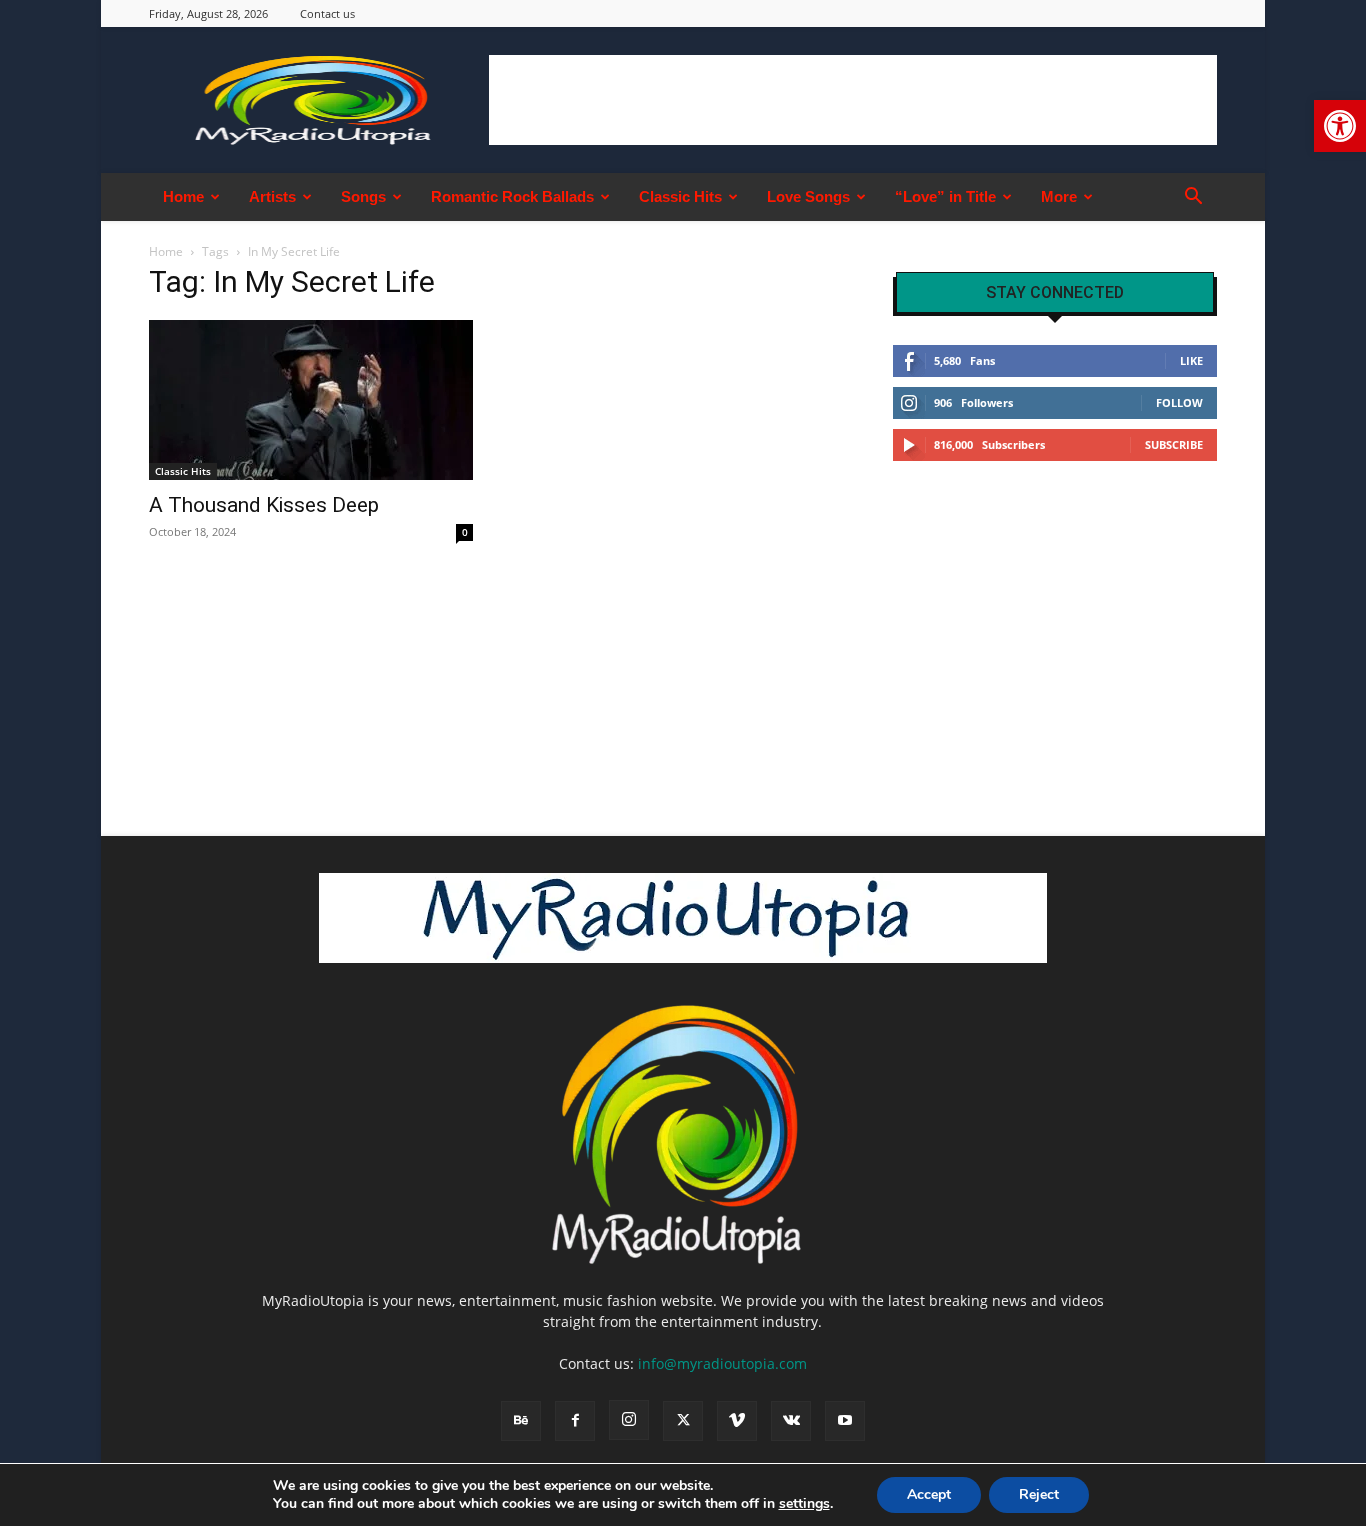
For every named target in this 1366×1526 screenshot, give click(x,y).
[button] (1340, 126)
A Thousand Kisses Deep (264, 505)
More (1059, 196)
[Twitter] (683, 1421)
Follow (1179, 402)
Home (183, 196)
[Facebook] (575, 1421)
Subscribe (1174, 444)
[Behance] (521, 1421)
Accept (929, 1494)
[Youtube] (845, 1421)
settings (804, 1504)
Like (1191, 360)
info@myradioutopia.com (722, 1363)
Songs (363, 196)
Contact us (327, 13)
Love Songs (808, 196)
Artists (272, 196)
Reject (1039, 1494)
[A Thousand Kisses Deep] (311, 400)
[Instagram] (629, 1420)
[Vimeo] (737, 1421)
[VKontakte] (791, 1421)
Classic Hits (680, 196)
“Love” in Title (945, 196)
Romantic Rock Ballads (512, 196)
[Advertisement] (853, 100)
